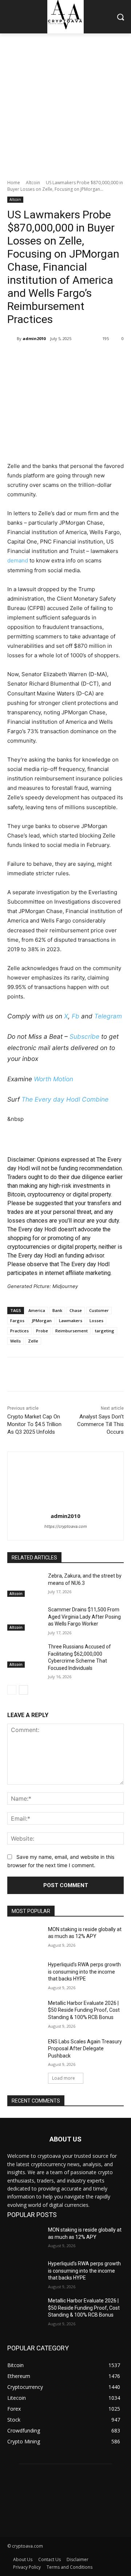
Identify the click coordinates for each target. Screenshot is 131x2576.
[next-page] (23, 1690)
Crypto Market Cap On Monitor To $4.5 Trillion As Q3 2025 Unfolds (34, 1424)
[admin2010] (12, 339)
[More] (105, 357)
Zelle (33, 1341)
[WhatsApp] (88, 357)
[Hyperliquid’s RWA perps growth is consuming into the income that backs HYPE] (25, 1973)
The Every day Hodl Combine (65, 1099)
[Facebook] (37, 357)
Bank (57, 1310)
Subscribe (84, 1036)
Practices (19, 1331)
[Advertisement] (65, 102)
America (37, 1310)
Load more (63, 2078)
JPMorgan (42, 1321)
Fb (76, 1016)
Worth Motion (53, 1079)
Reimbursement (72, 1331)
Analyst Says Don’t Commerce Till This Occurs (100, 1424)
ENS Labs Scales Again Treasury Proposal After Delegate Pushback (85, 2049)
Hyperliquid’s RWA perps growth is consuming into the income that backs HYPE (84, 1972)
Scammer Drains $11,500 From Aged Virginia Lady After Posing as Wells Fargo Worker (84, 1617)
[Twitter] (54, 357)
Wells (15, 1341)
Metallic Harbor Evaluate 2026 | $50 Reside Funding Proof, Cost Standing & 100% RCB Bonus (84, 2010)
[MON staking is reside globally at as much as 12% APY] (25, 1938)
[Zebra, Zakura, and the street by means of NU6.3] (25, 1585)
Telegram (108, 1016)
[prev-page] (12, 1690)
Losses (96, 1321)
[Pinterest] (71, 357)
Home (14, 183)
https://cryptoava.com (66, 1526)
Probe (42, 1331)
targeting (105, 1331)
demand (18, 560)
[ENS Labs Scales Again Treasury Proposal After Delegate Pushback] (25, 2050)
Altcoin (33, 183)
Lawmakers (71, 1321)
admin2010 (34, 338)
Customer (99, 1310)
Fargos (17, 1321)
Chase (76, 1310)
